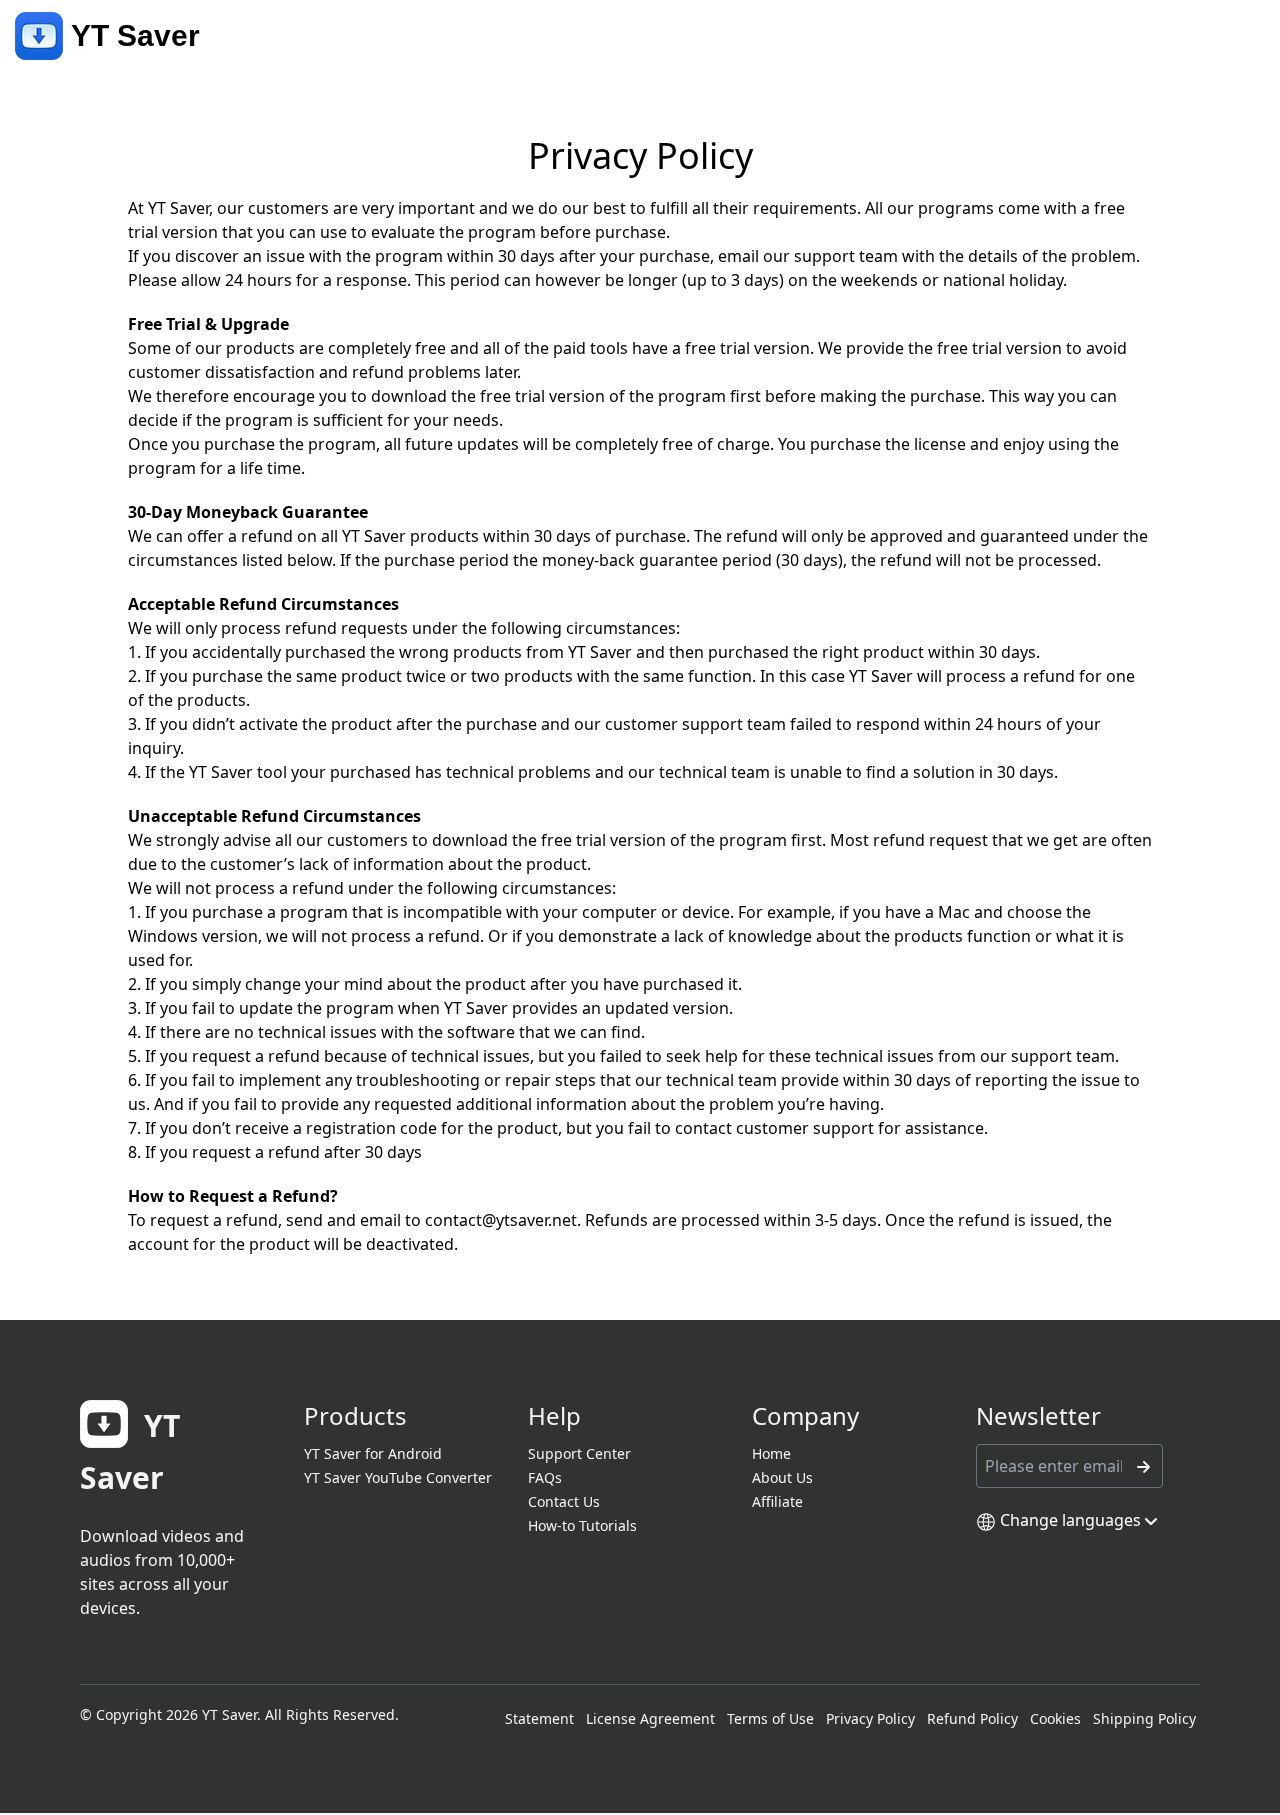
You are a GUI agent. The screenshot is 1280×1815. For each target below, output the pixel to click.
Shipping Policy (1144, 1718)
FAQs (545, 1477)
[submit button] (1143, 1466)
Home (771, 1453)
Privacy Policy (870, 1718)
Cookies (1055, 1718)
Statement (539, 1718)
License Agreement (650, 1718)
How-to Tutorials (582, 1525)
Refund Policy (972, 1718)
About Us (782, 1477)
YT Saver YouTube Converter (398, 1477)
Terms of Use (770, 1718)
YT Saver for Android (373, 1453)
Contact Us (564, 1501)
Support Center (579, 1453)
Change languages (1070, 1520)
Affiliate (777, 1501)
